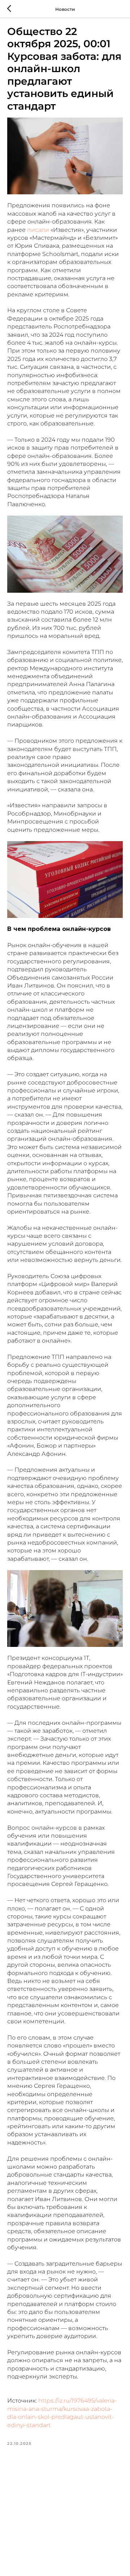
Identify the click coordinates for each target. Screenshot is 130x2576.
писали (38, 230)
